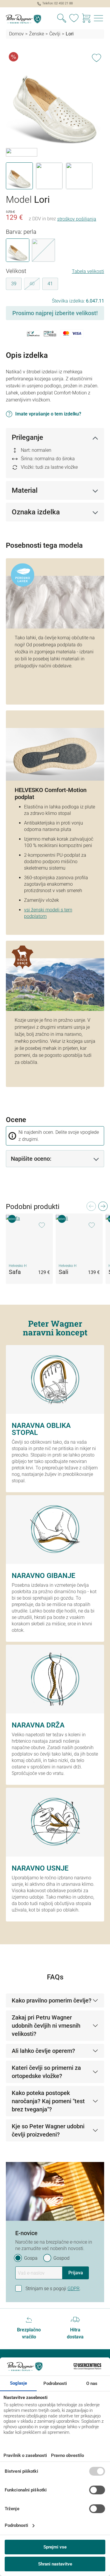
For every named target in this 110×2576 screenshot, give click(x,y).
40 (35, 285)
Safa (15, 1272)
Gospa (31, 2258)
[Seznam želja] (74, 19)
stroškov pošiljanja (77, 219)
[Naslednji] (103, 1208)
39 (14, 284)
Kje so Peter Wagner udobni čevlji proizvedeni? (48, 2130)
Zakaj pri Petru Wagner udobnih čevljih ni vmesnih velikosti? (46, 2026)
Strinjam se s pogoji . (53, 2289)
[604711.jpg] (55, 99)
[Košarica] (86, 19)
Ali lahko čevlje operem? (43, 2051)
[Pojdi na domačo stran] (28, 19)
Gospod (61, 2258)
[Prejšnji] (91, 1208)
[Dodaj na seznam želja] (97, 57)
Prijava (76, 2273)
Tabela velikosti (88, 271)
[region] (55, 120)
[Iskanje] (62, 19)
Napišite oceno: (31, 1159)
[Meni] (99, 19)
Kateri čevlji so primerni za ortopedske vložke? (46, 2072)
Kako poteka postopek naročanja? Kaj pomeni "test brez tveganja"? (48, 2101)
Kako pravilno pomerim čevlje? (52, 2000)
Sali (64, 1272)
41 (50, 284)
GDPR (73, 2289)
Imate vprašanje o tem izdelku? (48, 414)
